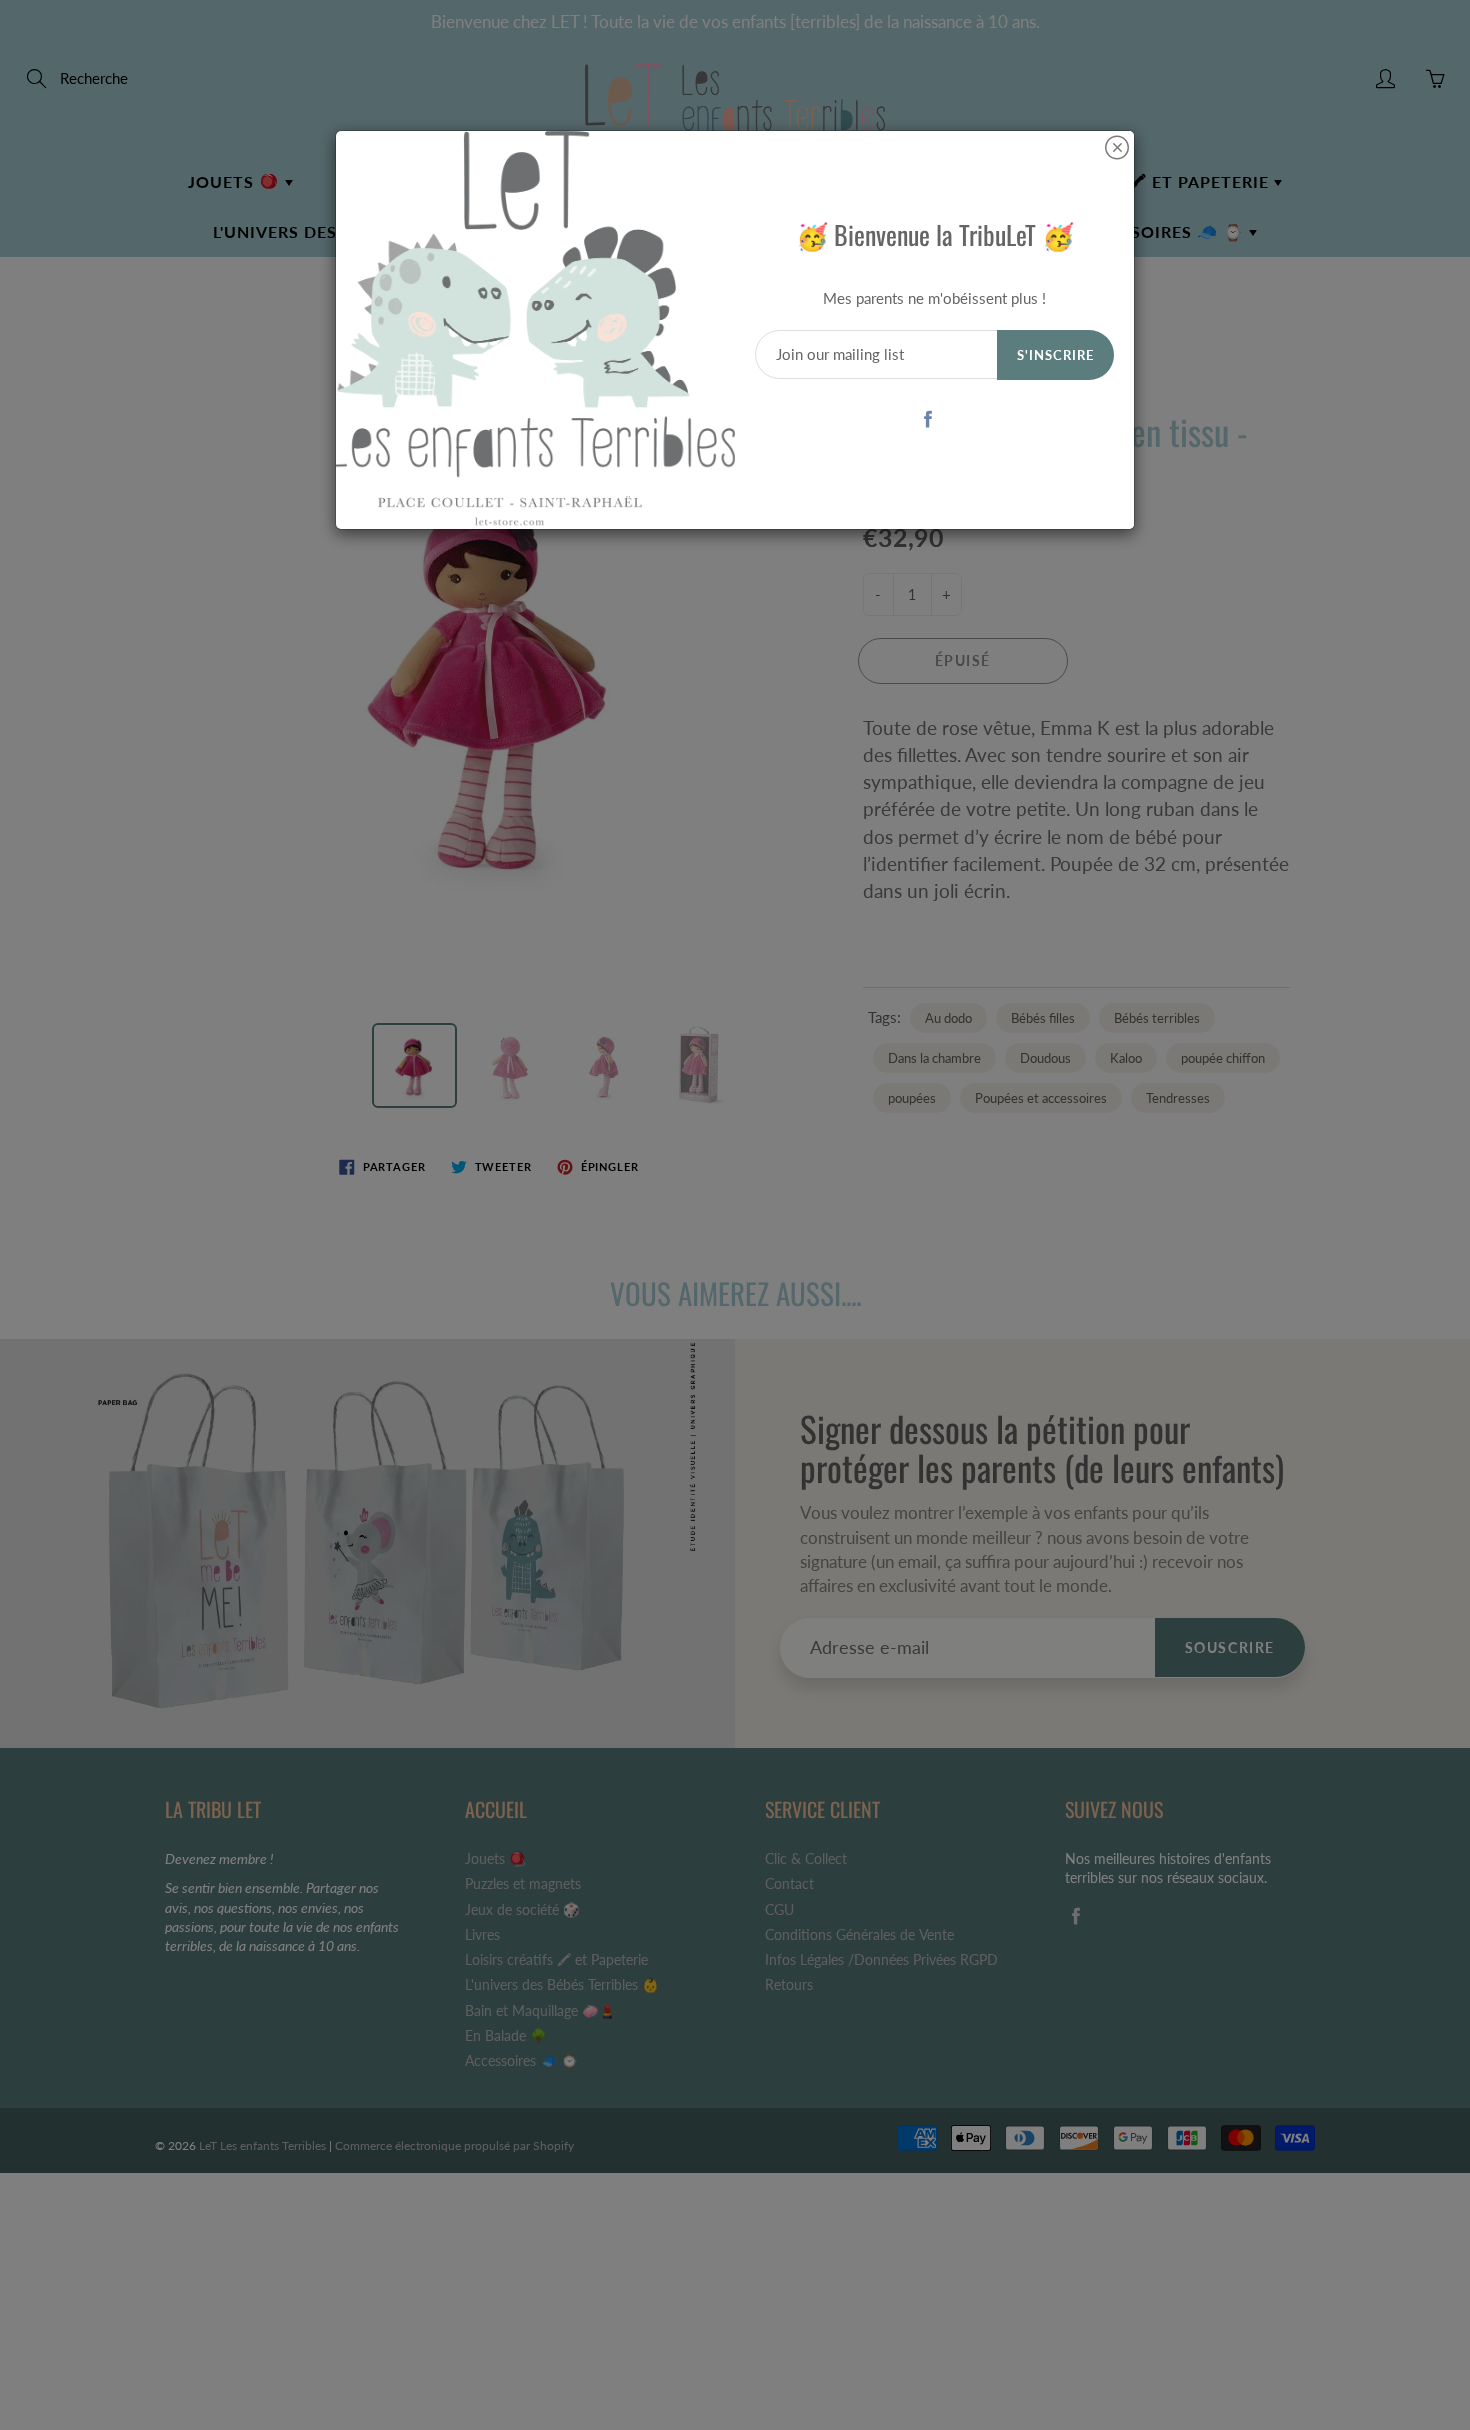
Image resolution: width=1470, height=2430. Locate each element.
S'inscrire (1055, 355)
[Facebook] (927, 418)
